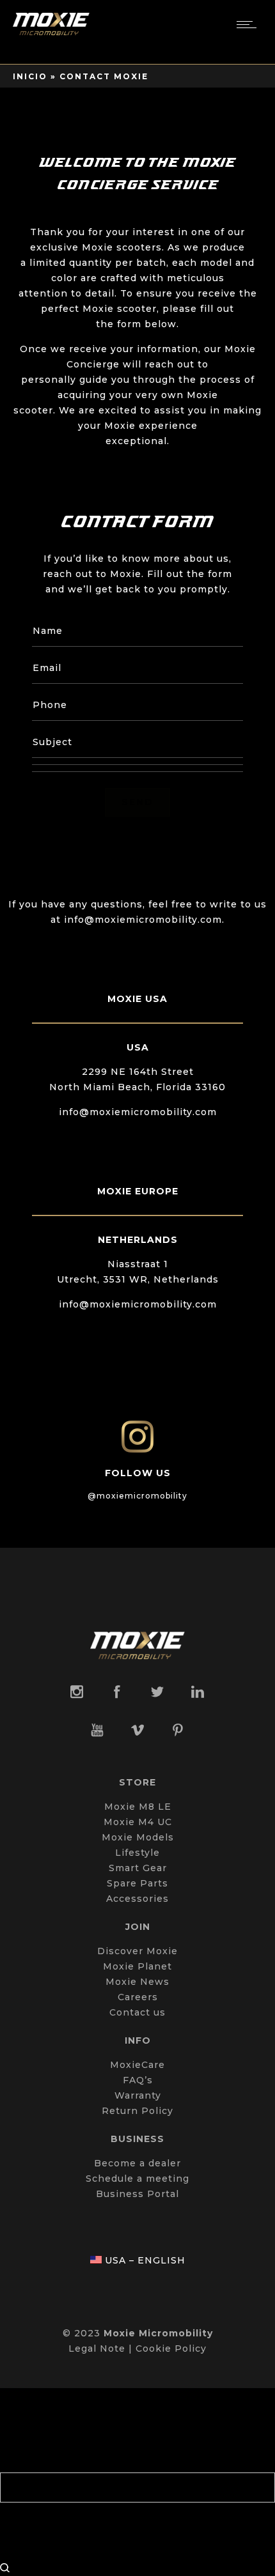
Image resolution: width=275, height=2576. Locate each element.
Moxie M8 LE (138, 1807)
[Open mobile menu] (249, 24)
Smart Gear (138, 1868)
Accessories (137, 1899)
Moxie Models (138, 1837)
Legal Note (97, 2348)
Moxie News (137, 1982)
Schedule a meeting (137, 2179)
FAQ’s (138, 2080)
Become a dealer (137, 2163)
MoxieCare (137, 2065)
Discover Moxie (137, 1951)
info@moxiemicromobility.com (138, 1112)
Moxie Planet (137, 1966)
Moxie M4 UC (138, 1822)
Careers (138, 1997)
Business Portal (137, 2194)
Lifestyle (137, 1853)
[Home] (51, 32)
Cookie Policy (171, 2348)
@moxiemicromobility (137, 1496)
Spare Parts (137, 1883)
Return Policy (137, 2111)
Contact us (137, 2012)
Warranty (138, 2095)
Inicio (30, 76)
